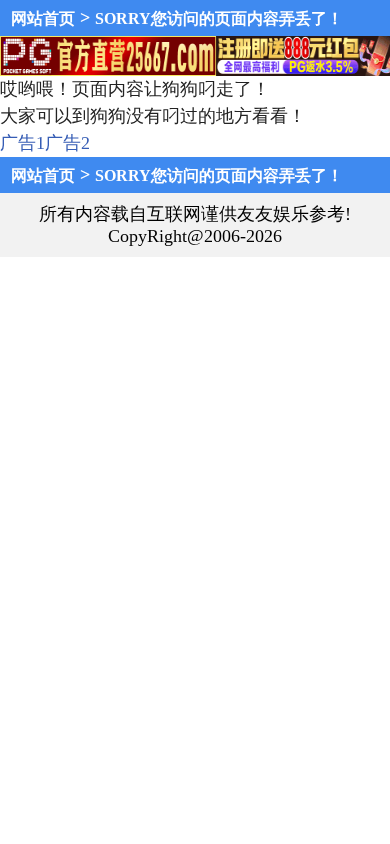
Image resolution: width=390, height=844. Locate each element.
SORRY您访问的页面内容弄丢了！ (219, 18)
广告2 (67, 143)
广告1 (22, 143)
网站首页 (43, 18)
